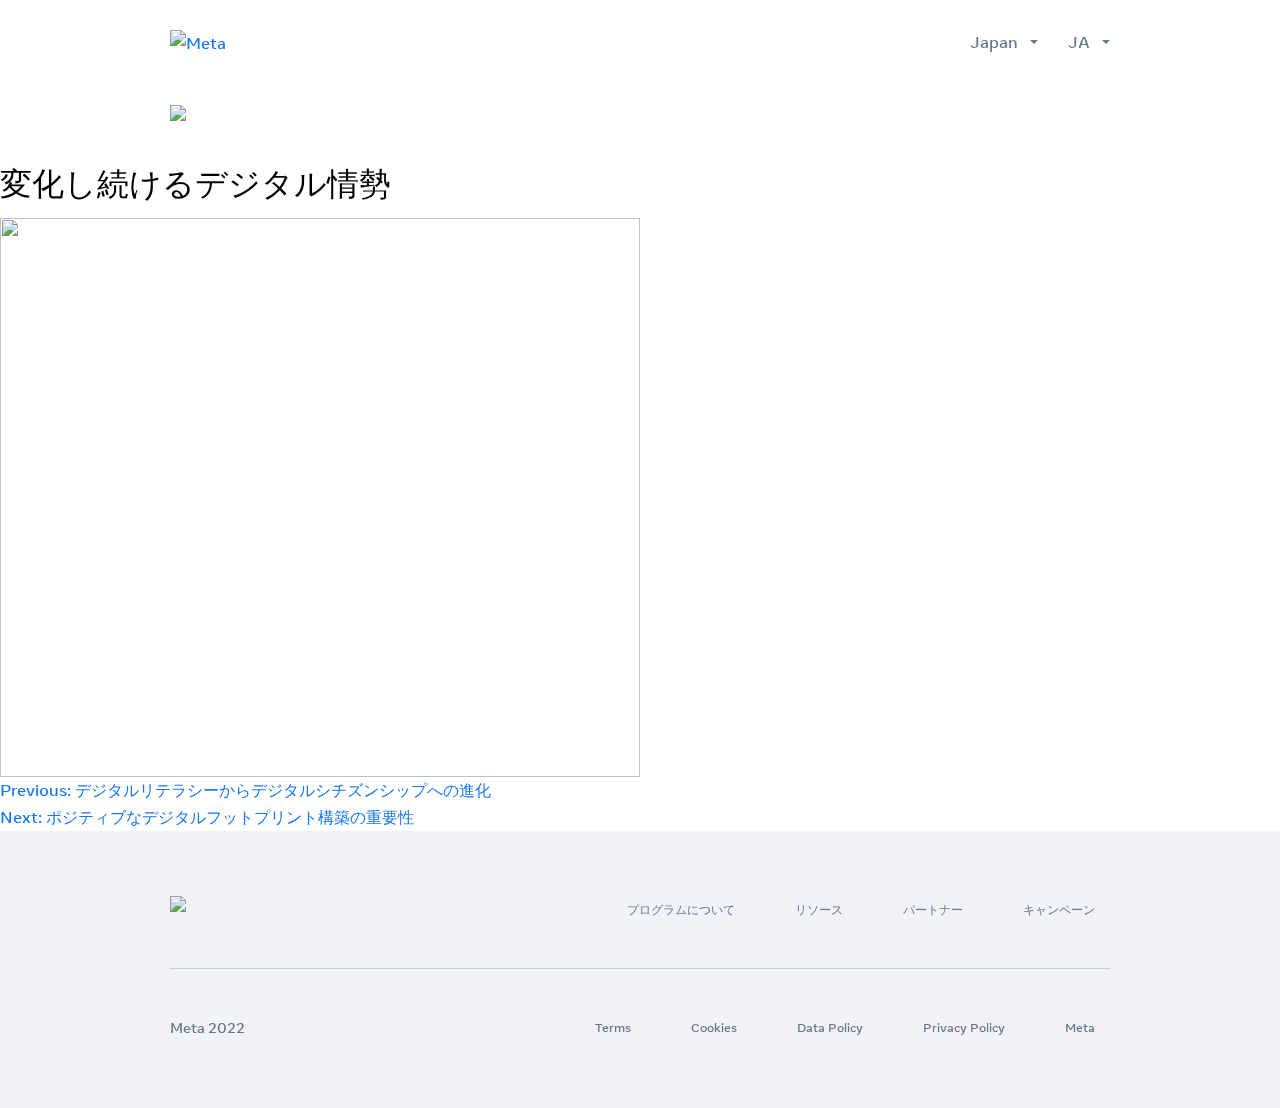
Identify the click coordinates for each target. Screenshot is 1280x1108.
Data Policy (830, 1027)
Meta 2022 (207, 1028)
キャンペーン (1062, 114)
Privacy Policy (964, 1027)
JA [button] (1083, 42)
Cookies (714, 1027)
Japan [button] (998, 42)
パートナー (944, 114)
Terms (613, 1027)
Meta (1080, 1027)
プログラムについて (708, 114)
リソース (842, 114)
